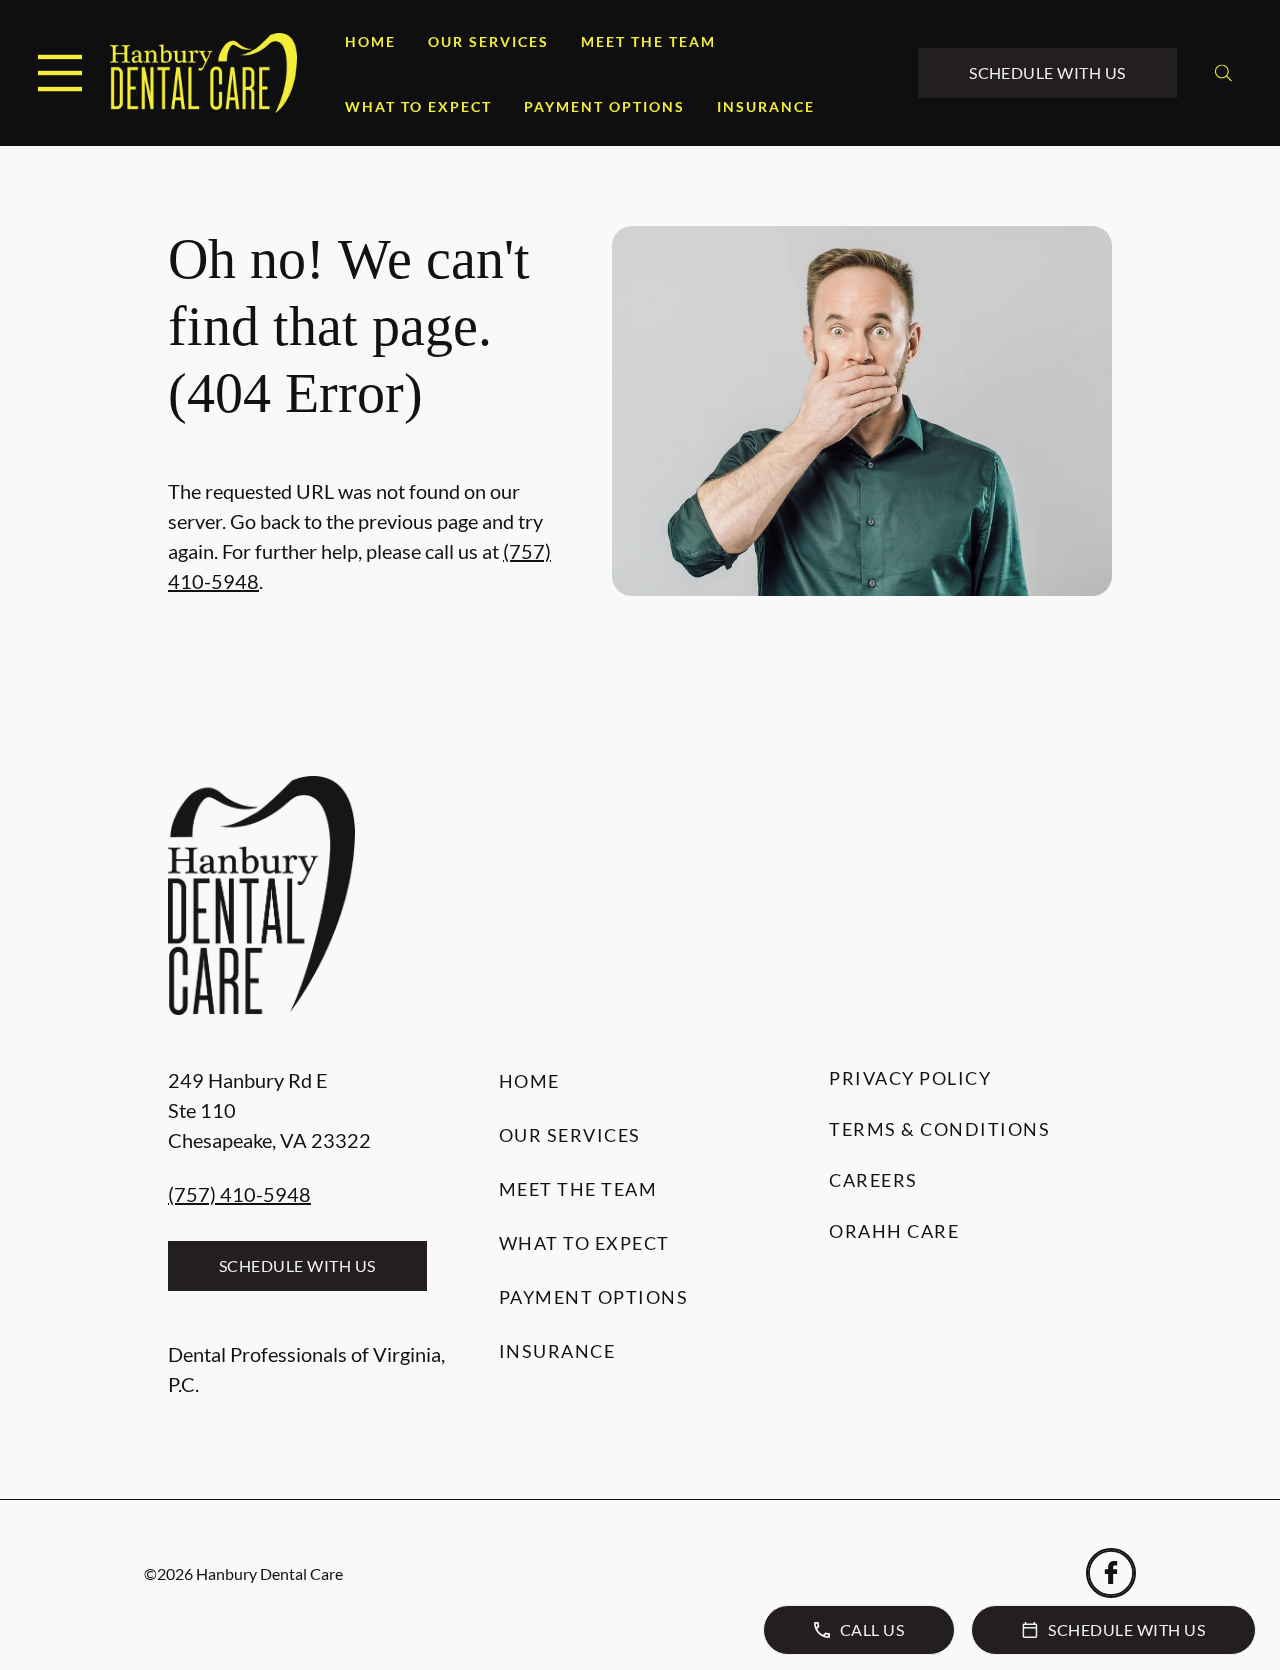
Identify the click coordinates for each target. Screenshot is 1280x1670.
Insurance (766, 106)
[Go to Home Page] (203, 73)
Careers (873, 1180)
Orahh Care (894, 1231)
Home (370, 41)
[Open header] (60, 73)
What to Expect (418, 106)
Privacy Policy (910, 1078)
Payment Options (604, 106)
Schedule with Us (1047, 72)
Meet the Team (648, 41)
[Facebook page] (1111, 1573)
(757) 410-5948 (239, 1194)
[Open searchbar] (1223, 73)
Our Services (488, 41)
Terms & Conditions (939, 1129)
